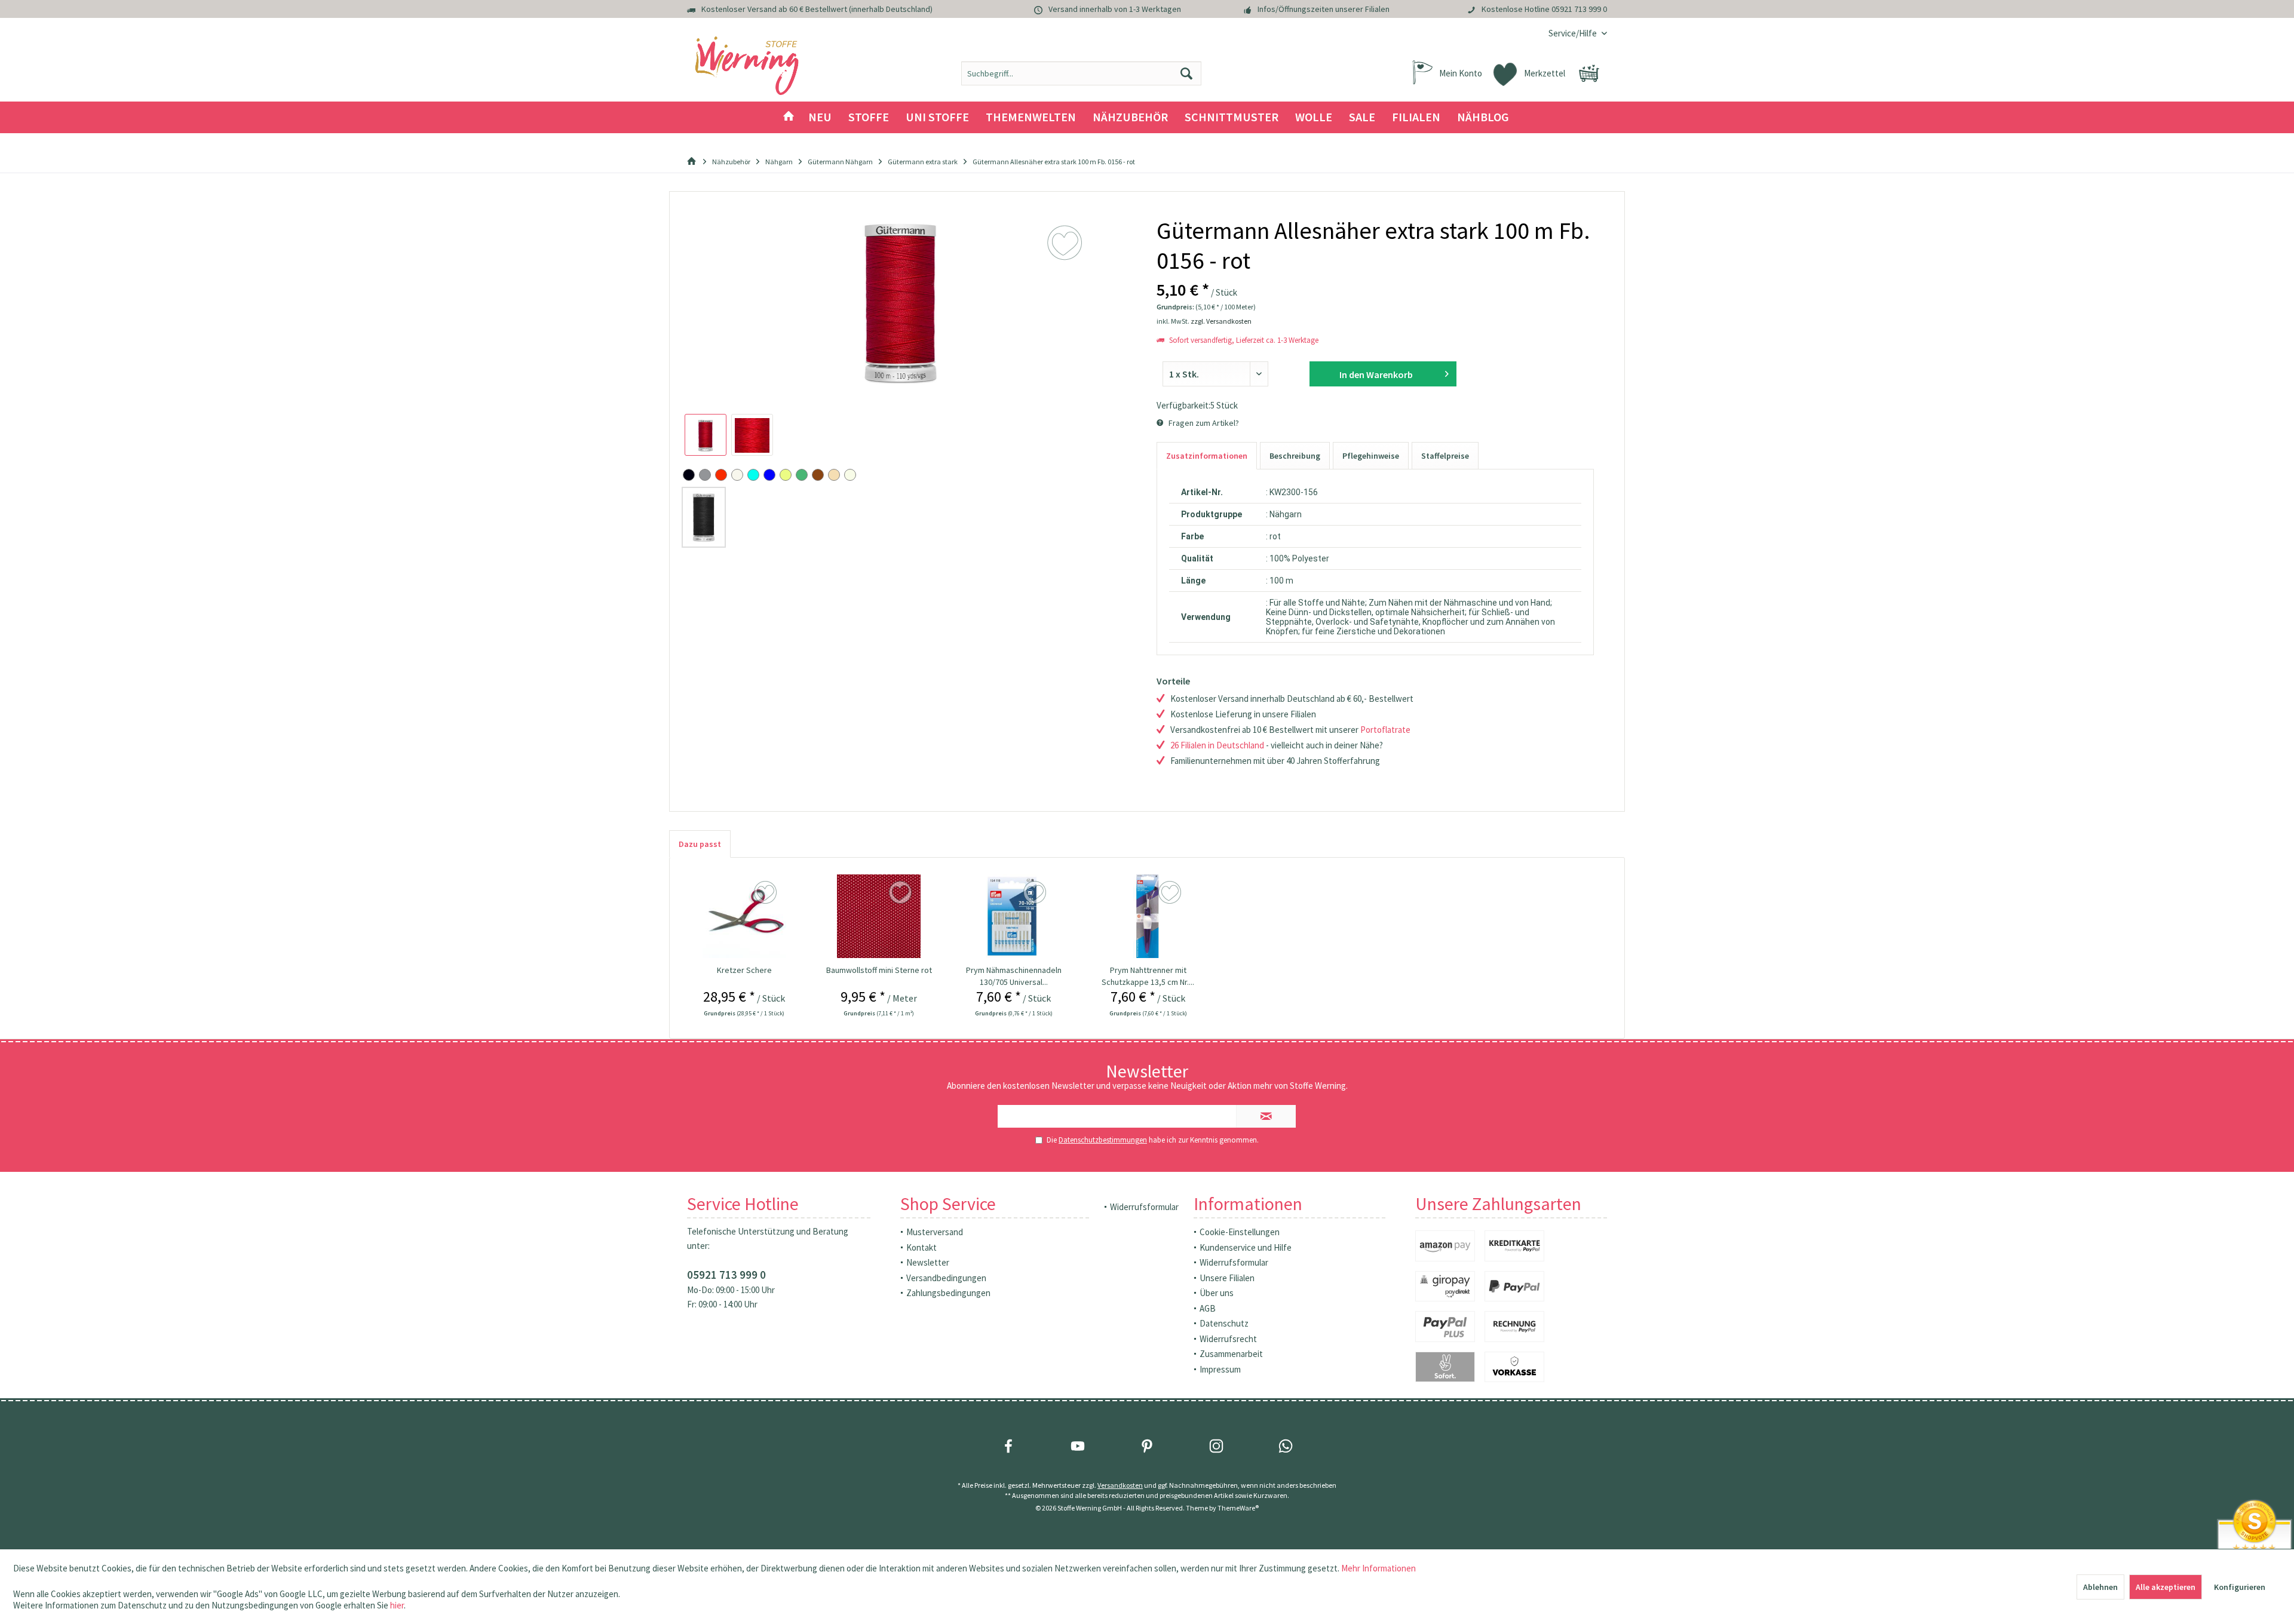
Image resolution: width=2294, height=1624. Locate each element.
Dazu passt (700, 844)
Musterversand (935, 1232)
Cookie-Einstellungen (1240, 1232)
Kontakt (921, 1247)
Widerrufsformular (1144, 1207)
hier (397, 1605)
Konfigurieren (2240, 1587)
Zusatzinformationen (1207, 456)
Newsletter (928, 1262)
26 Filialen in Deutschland (1217, 745)
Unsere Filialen (1227, 1278)
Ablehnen (2100, 1587)
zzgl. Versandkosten (1221, 321)
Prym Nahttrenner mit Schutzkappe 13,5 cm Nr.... (1148, 976)
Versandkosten (1120, 1485)
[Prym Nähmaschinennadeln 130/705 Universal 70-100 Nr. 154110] (1014, 916)
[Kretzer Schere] (744, 916)
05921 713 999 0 (1579, 9)
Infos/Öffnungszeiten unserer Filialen (1324, 9)
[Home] (789, 117)
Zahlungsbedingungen (948, 1293)
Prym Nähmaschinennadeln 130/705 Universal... (1014, 976)
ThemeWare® (1238, 1508)
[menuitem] (1573, 33)
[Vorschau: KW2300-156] (706, 435)
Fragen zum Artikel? (1203, 423)
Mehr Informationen (1378, 1568)
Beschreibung (1295, 456)
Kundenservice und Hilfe (1246, 1247)
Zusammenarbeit (1231, 1354)
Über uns (1217, 1293)
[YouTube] (1078, 1446)
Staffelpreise (1445, 456)
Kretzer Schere (744, 970)
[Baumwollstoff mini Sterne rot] (879, 916)
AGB (1208, 1308)
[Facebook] (1008, 1446)
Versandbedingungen (946, 1278)
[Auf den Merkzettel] (767, 893)
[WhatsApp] (1286, 1446)
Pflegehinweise (1371, 456)
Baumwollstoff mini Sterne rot (879, 970)
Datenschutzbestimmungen (1103, 1140)
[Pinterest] (1147, 1446)
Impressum (1220, 1369)
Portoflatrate (1385, 730)
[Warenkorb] (1589, 73)
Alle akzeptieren (2166, 1587)
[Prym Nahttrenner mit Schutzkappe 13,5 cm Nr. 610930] (1148, 916)
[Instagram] (1216, 1446)
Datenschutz (1224, 1323)
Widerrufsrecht (1228, 1339)
